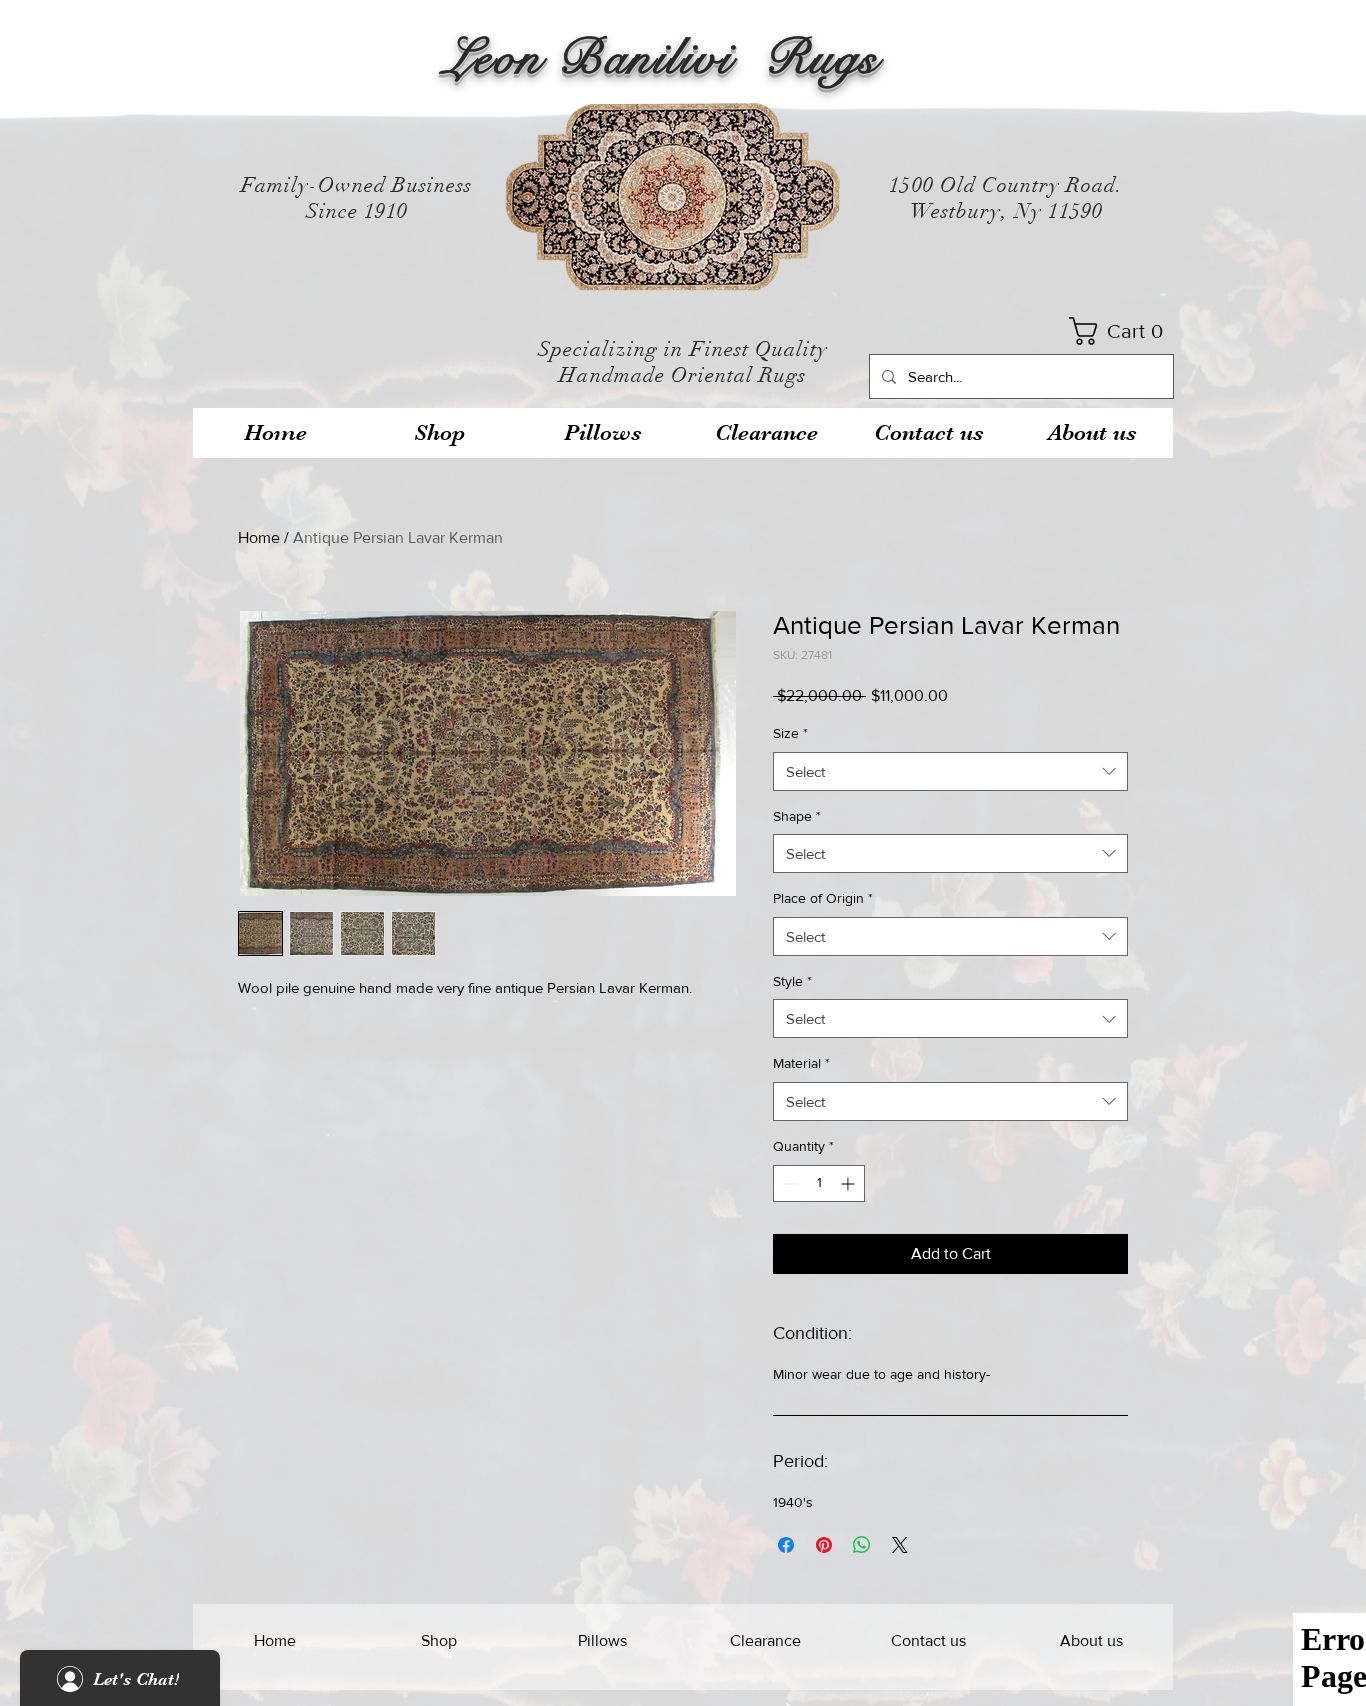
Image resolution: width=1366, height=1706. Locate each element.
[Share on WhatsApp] (862, 1545)
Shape (797, 816)
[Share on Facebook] (786, 1545)
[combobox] (950, 771)
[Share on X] (900, 1545)
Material (801, 1063)
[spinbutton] (819, 1183)
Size (790, 733)
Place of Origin (823, 898)
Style (792, 981)
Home (259, 537)
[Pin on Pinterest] (824, 1545)
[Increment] (849, 1183)
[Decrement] (788, 1183)
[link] (1122, 331)
